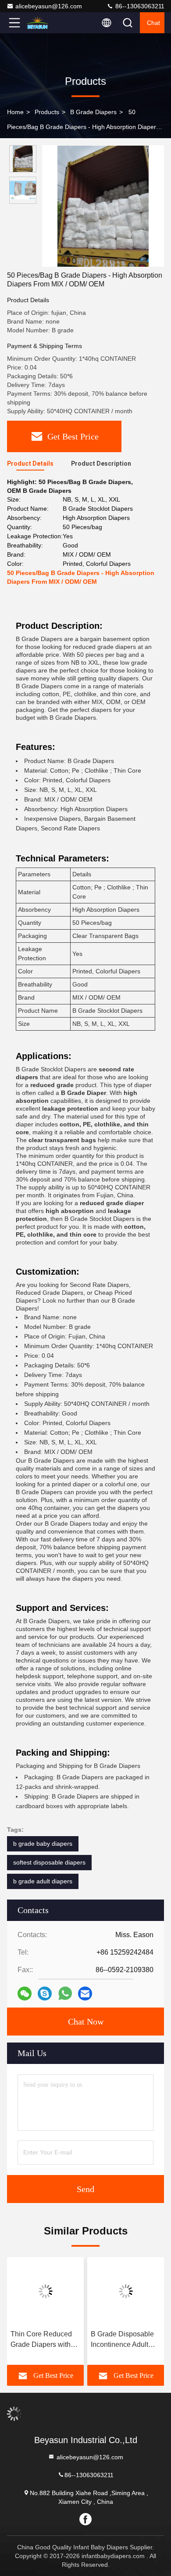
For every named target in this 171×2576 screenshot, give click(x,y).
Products (47, 112)
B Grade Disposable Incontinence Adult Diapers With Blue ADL (122, 2340)
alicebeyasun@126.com (49, 6)
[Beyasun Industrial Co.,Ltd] (43, 23)
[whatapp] (65, 1994)
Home (15, 112)
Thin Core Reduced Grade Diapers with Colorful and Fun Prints (41, 2340)
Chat (153, 23)
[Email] (85, 1994)
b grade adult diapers (43, 1881)
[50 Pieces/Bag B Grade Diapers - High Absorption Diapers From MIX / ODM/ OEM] (103, 206)
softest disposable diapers (49, 1862)
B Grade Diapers (93, 112)
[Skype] (45, 1994)
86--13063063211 (139, 6)
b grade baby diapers (43, 1844)
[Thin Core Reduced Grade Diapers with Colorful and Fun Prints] (45, 2291)
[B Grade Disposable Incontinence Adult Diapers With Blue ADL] (126, 2291)
